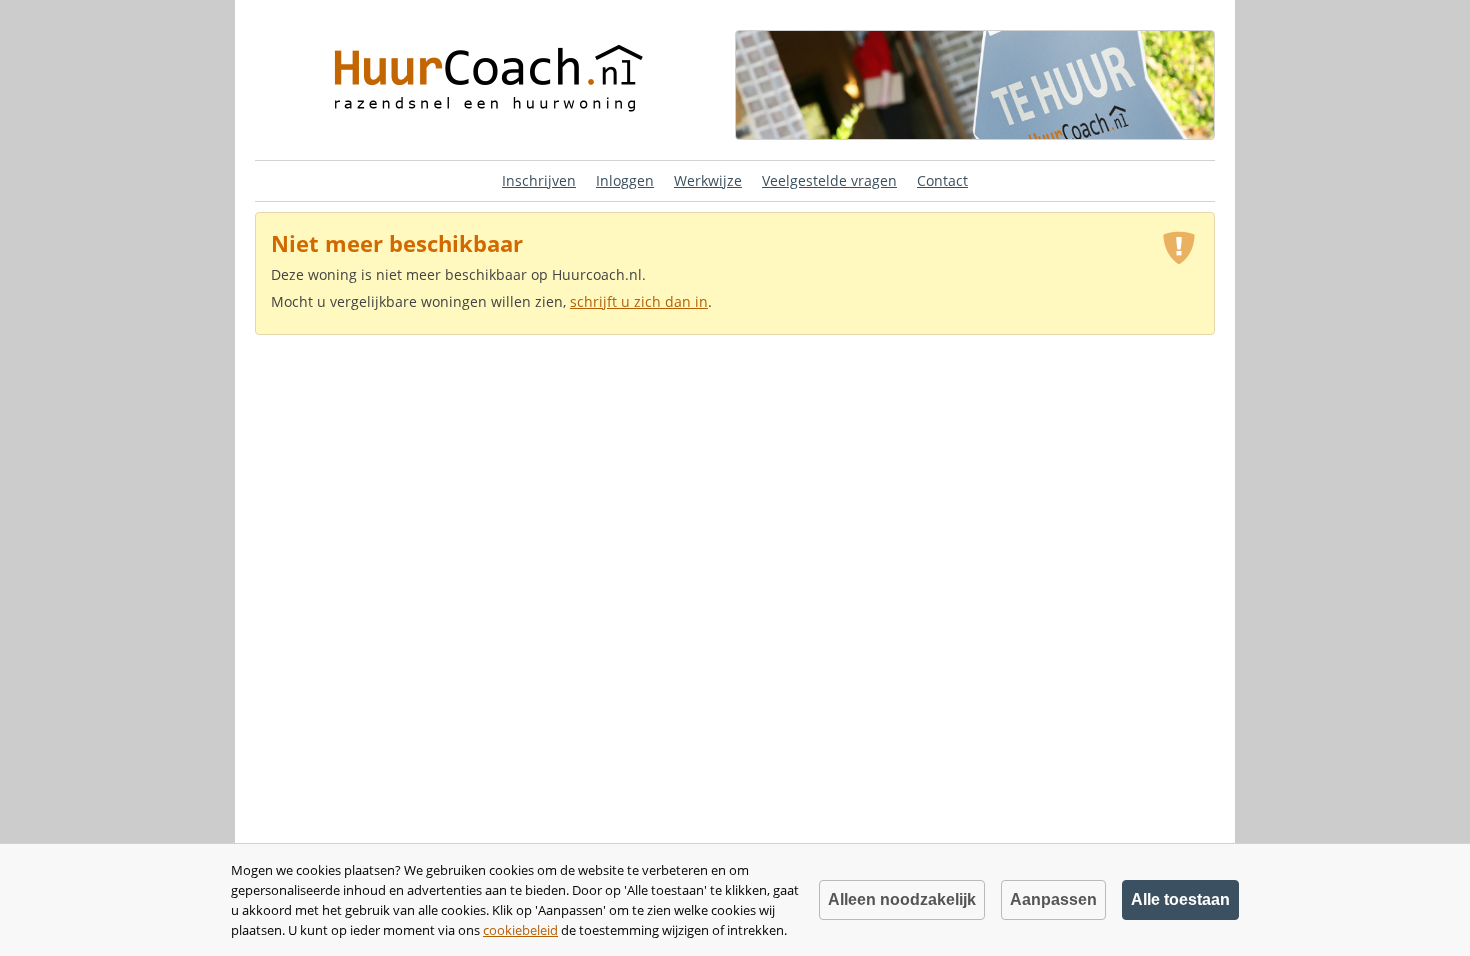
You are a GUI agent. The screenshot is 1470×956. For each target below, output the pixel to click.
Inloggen (625, 180)
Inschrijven (539, 180)
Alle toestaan (1180, 899)
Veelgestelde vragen (829, 180)
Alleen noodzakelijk (902, 899)
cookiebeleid (520, 930)
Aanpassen (1053, 899)
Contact (942, 180)
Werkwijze (708, 180)
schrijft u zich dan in (639, 301)
